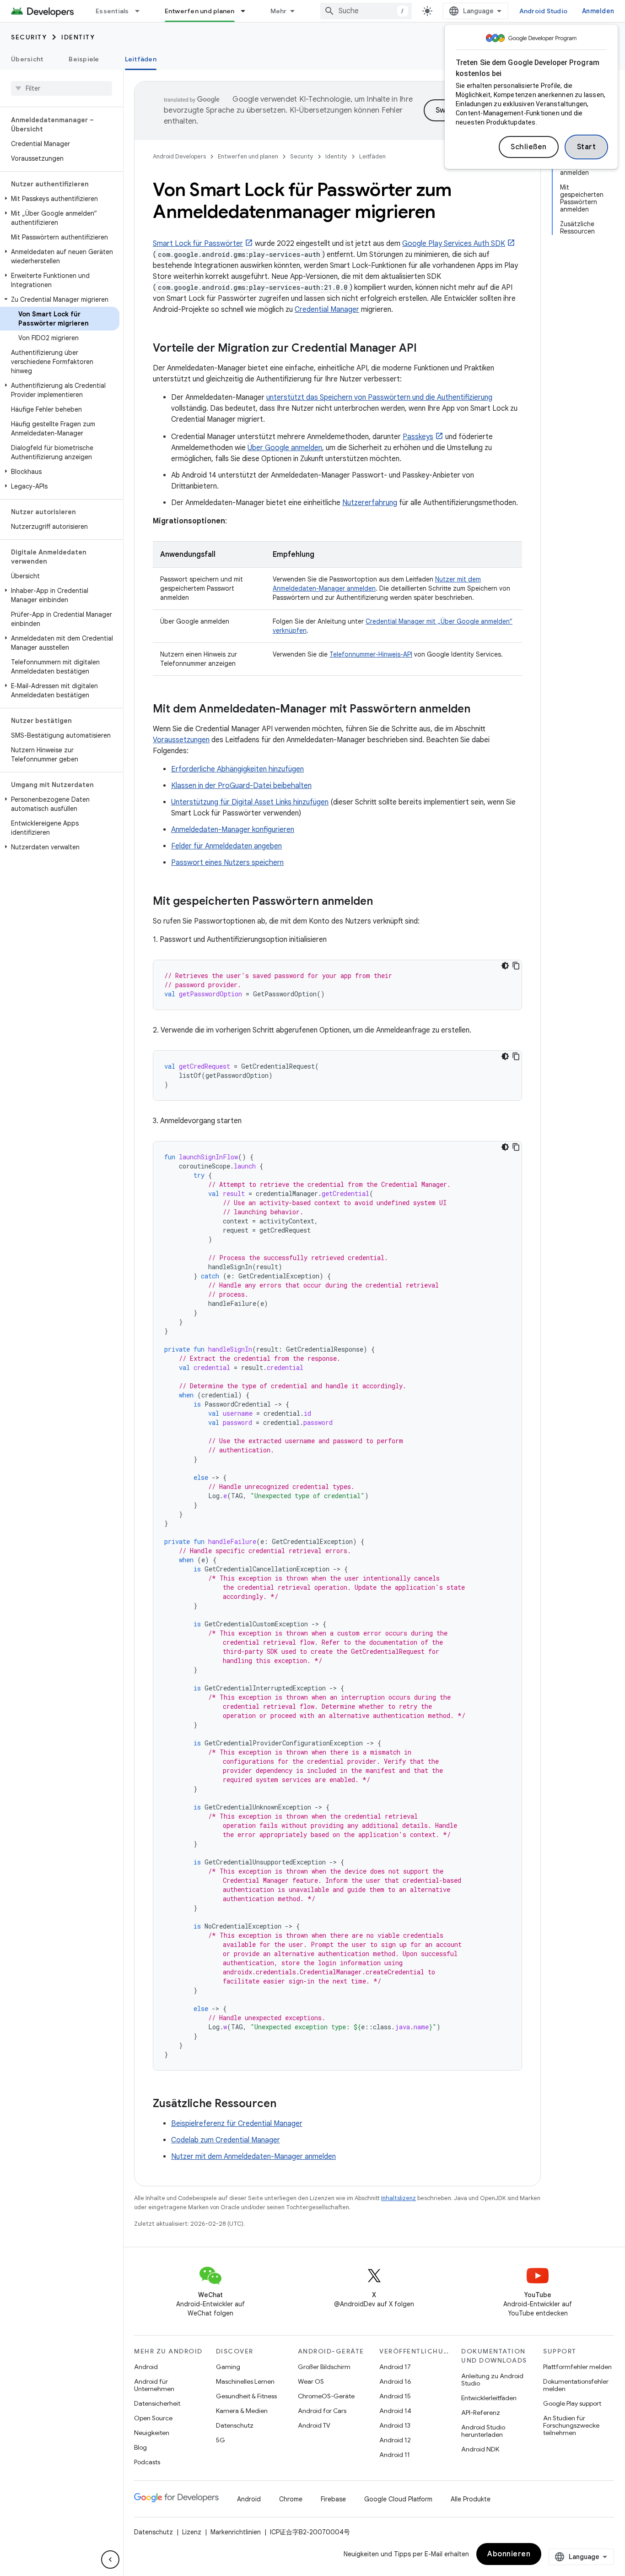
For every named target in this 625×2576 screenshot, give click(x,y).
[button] (60, 199)
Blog (140, 2447)
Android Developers (179, 156)
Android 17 (395, 2367)
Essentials (112, 11)
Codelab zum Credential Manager (226, 2140)
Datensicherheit (157, 2403)
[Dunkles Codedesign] (505, 966)
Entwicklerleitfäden (489, 2398)
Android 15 (395, 2396)
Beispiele (84, 59)
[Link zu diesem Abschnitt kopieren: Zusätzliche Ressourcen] (286, 2104)
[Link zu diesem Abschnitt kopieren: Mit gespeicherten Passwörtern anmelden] (382, 902)
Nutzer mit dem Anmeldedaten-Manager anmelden (253, 2157)
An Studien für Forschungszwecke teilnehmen (571, 2425)
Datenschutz (235, 2425)
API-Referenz (481, 2413)
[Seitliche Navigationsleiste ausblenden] (110, 2560)
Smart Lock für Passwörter (198, 244)
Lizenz (192, 2532)
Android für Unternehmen (154, 2385)
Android (146, 2367)
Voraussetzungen (181, 740)
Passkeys (418, 437)
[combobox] (366, 11)
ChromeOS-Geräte (326, 2396)
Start (587, 147)
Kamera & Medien (242, 2411)
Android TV (314, 2425)
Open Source (153, 2418)
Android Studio (544, 11)
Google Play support (572, 2403)
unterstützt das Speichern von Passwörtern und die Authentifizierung (379, 397)
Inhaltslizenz (399, 2198)
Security (29, 37)
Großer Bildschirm (324, 2367)
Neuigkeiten (152, 2433)
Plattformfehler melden (577, 2367)
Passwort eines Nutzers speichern (227, 863)
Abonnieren (509, 2554)
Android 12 (395, 2440)
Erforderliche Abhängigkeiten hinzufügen (237, 769)
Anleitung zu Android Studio (492, 2380)
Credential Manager (327, 310)
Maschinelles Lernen (245, 2381)
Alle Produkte (471, 2499)
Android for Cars (322, 2411)
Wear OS (311, 2381)
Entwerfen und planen (200, 11)
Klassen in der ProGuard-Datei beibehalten (241, 786)
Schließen (529, 147)
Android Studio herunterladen (483, 2431)
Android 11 (395, 2455)
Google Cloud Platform (398, 2499)
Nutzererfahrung (370, 503)
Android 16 (395, 2381)
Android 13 (395, 2425)
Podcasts (147, 2462)
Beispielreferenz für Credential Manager (237, 2124)
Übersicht (27, 59)
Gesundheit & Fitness (246, 2396)
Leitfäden (141, 59)
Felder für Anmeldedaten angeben (226, 846)
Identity (78, 37)
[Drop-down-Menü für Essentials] (141, 11)
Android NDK (480, 2449)
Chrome (291, 2499)
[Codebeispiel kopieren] (516, 966)
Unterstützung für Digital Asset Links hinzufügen (250, 802)
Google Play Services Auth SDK (454, 244)
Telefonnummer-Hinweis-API (371, 654)
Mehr (279, 11)
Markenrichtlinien (236, 2532)
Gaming (228, 2367)
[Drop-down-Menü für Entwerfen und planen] (247, 11)
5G (221, 2440)
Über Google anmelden (285, 448)
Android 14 (395, 2411)
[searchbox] (62, 88)
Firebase (333, 2499)
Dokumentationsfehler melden (576, 2385)
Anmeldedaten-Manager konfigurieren (233, 830)
